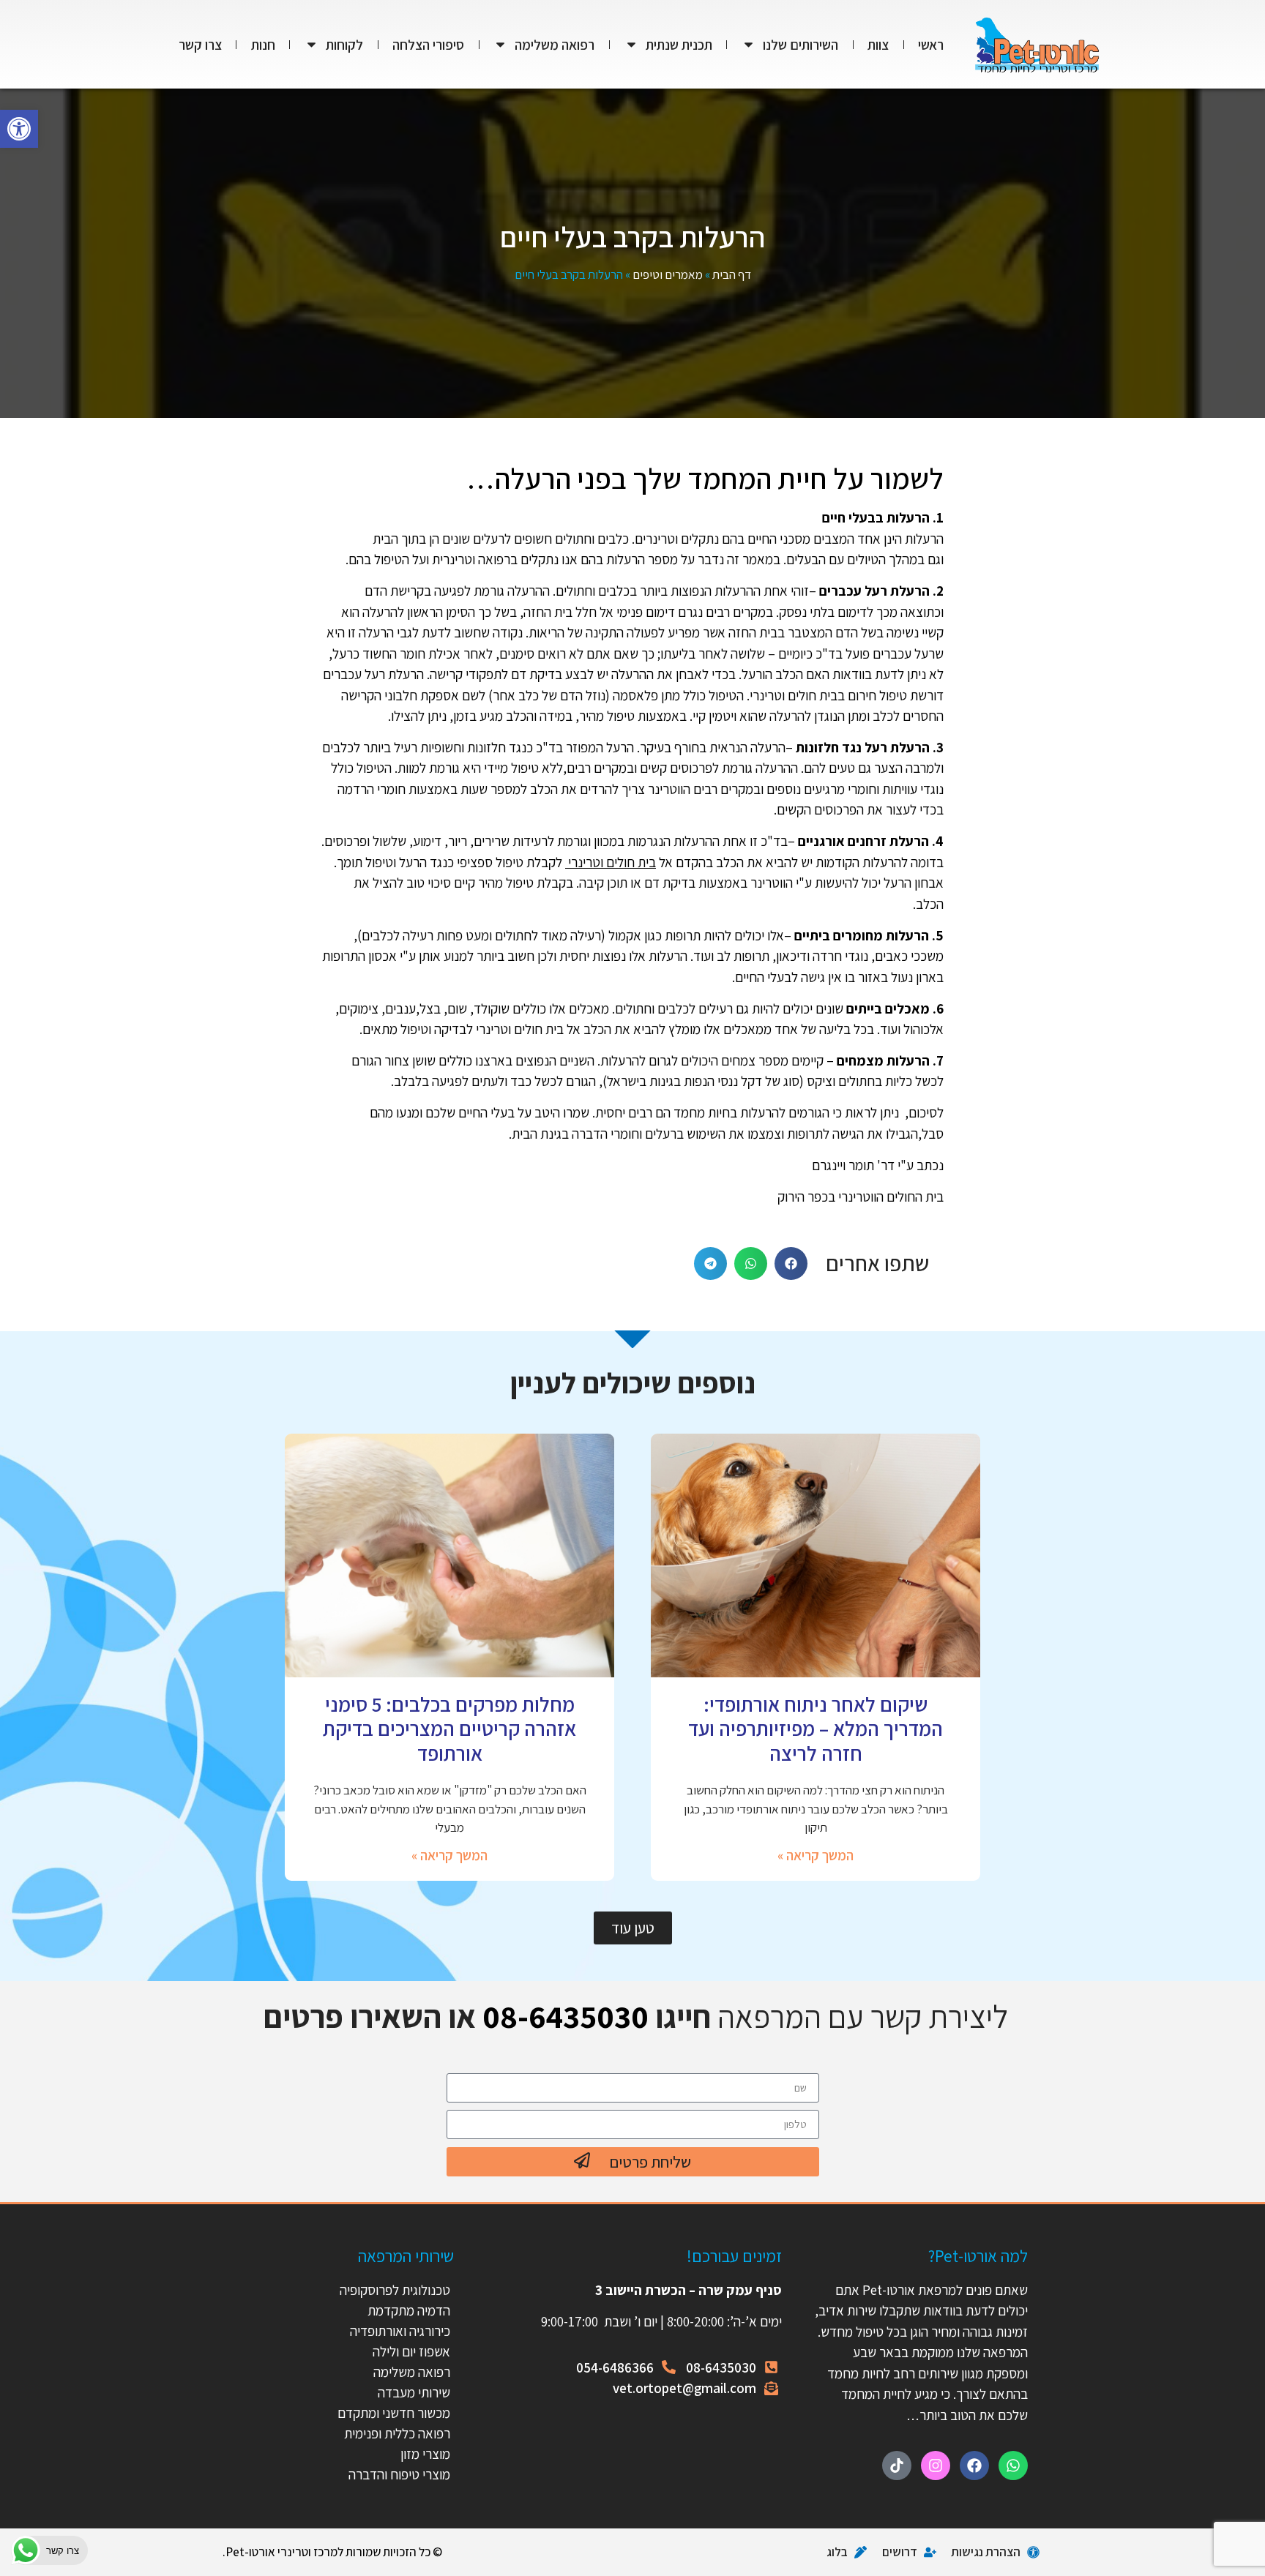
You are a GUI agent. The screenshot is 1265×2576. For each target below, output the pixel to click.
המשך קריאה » (816, 1855)
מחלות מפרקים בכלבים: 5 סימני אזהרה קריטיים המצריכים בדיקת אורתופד (449, 1729)
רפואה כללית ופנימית (397, 2433)
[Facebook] (974, 2465)
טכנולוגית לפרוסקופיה (395, 2290)
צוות (878, 45)
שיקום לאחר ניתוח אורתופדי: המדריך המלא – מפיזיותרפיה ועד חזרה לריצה (816, 1729)
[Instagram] (936, 2465)
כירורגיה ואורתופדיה (400, 2331)
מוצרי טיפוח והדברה (399, 2474)
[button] (19, 129)
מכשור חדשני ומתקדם (394, 2413)
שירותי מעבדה (414, 2392)
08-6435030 (566, 2016)
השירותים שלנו (801, 45)
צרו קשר (200, 45)
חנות (263, 45)
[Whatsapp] (1013, 2465)
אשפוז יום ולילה (410, 2351)
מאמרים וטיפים (668, 274)
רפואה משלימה (555, 45)
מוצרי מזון (425, 2454)
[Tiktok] (897, 2465)
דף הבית (732, 274)
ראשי (931, 45)
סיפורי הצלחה (428, 45)
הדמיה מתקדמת (409, 2310)
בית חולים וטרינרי (611, 862)
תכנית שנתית (679, 45)
